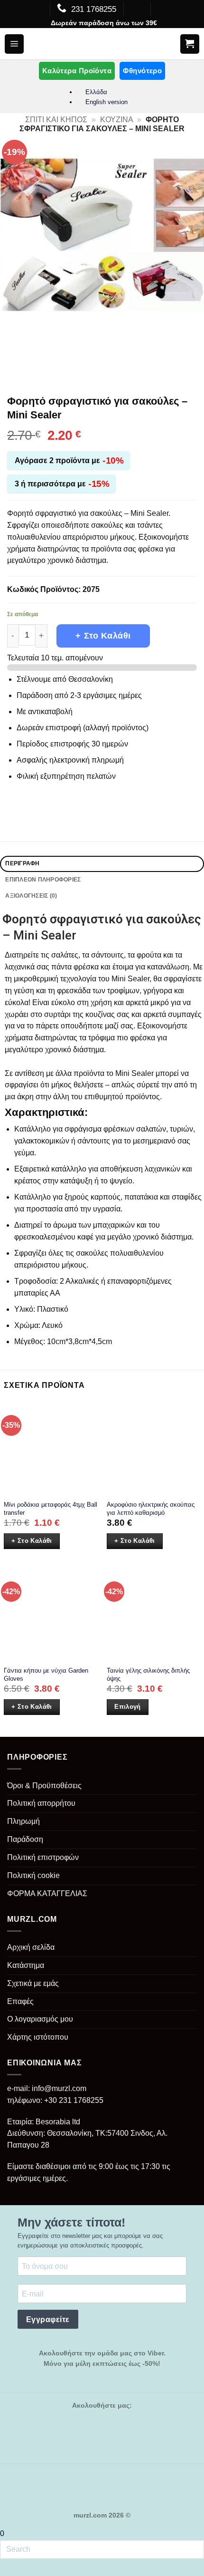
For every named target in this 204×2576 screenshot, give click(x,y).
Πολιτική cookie (33, 1875)
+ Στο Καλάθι (103, 636)
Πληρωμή (23, 1821)
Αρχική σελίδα (31, 1947)
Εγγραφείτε (48, 2319)
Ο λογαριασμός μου (40, 2019)
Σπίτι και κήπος (56, 120)
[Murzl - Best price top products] (102, 44)
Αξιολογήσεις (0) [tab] (31, 896)
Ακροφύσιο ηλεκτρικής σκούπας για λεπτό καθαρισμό (151, 1509)
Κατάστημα (26, 1965)
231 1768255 (94, 9)
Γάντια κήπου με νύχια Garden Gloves (46, 1675)
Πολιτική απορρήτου (41, 1803)
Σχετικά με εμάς (33, 1983)
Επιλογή (128, 1707)
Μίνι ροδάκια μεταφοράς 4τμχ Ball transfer (51, 1509)
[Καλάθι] (190, 44)
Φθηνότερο (142, 71)
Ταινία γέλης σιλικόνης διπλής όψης (148, 1675)
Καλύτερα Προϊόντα (77, 71)
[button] (14, 44)
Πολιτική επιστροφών (43, 1857)
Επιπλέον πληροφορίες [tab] (43, 880)
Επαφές (20, 2001)
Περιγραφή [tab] (22, 863)
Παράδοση (25, 1839)
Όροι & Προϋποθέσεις (44, 1786)
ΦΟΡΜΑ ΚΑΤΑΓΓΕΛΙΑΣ (47, 1893)
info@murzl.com (59, 2088)
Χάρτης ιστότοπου (38, 2037)
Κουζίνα (117, 120)
